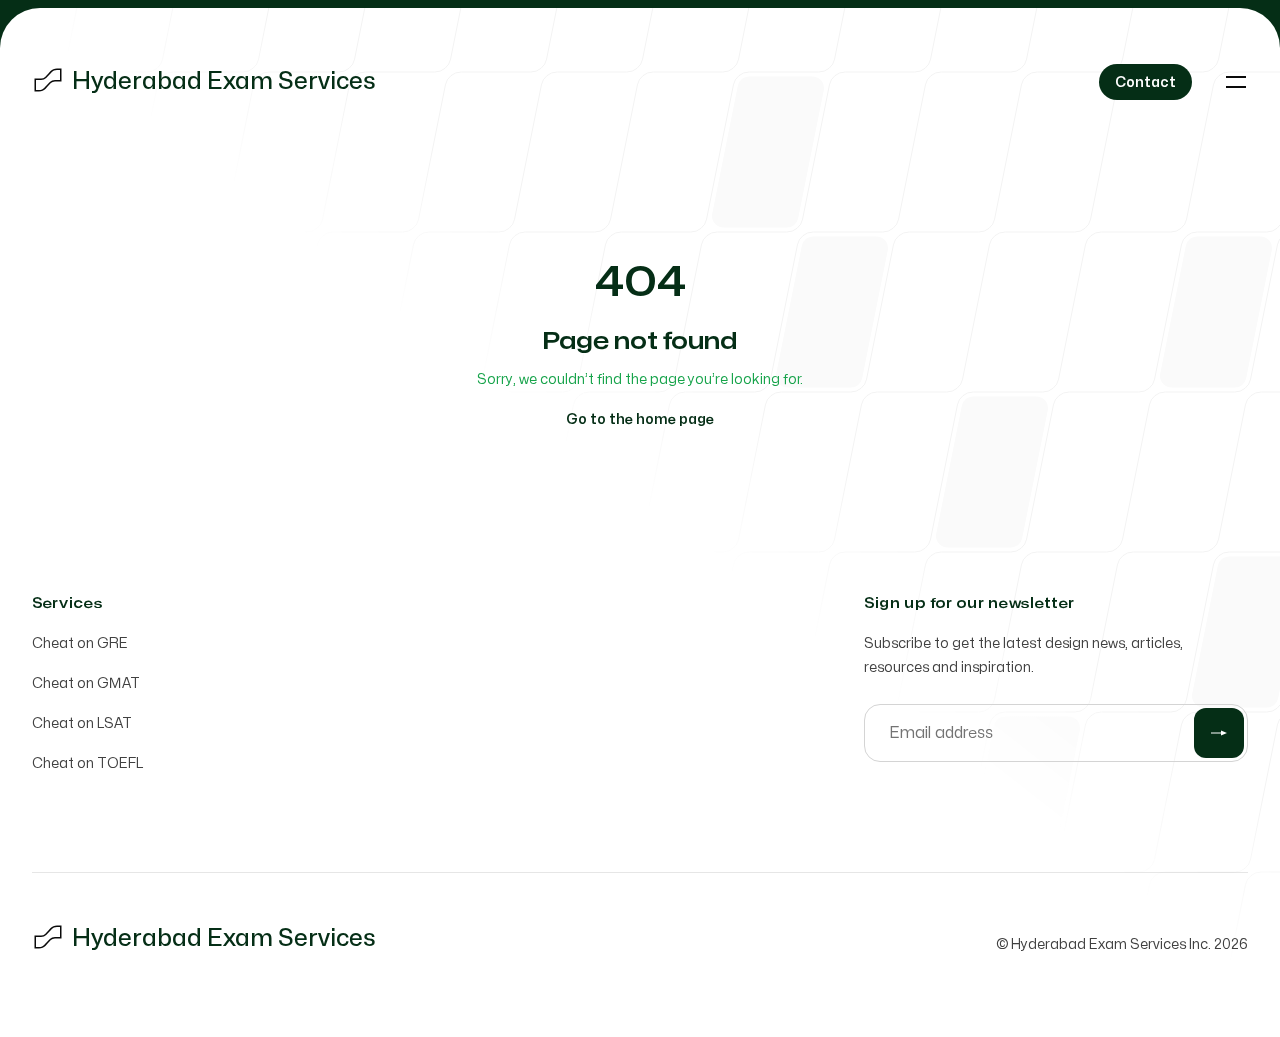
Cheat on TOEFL (87, 763)
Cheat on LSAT (82, 723)
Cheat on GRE (80, 643)
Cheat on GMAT (86, 683)
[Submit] (1219, 733)
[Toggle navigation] (1236, 82)
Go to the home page (640, 419)
